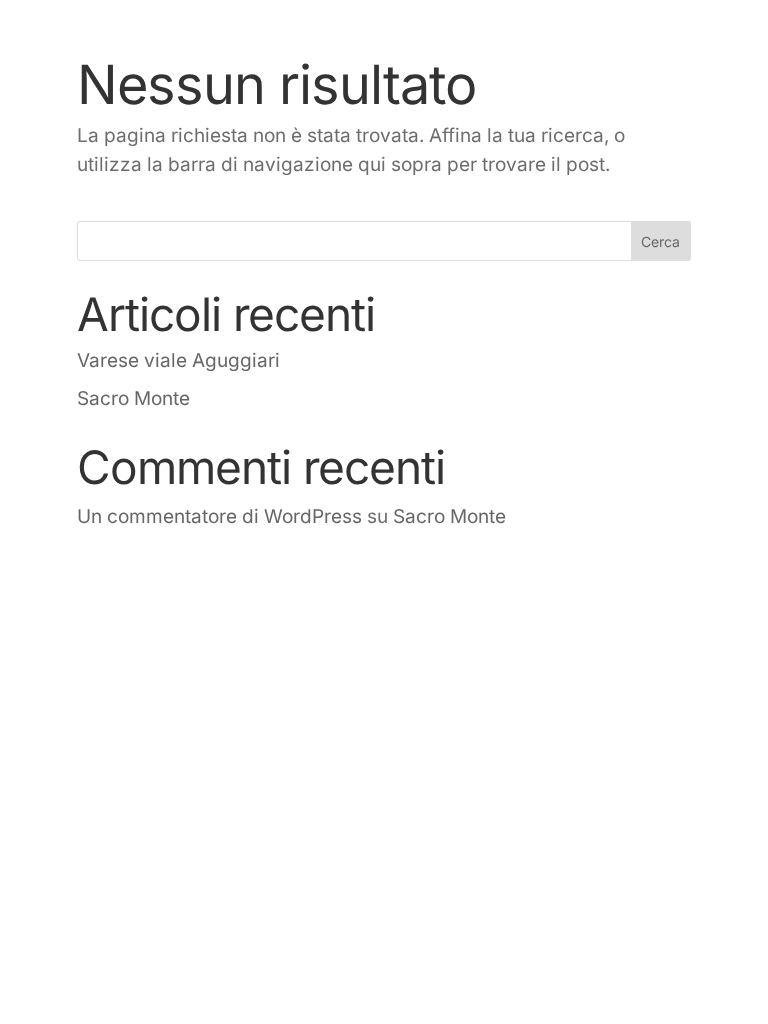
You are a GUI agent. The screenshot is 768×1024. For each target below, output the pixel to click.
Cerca (660, 241)
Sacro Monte (133, 398)
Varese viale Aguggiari (178, 360)
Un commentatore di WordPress (219, 516)
